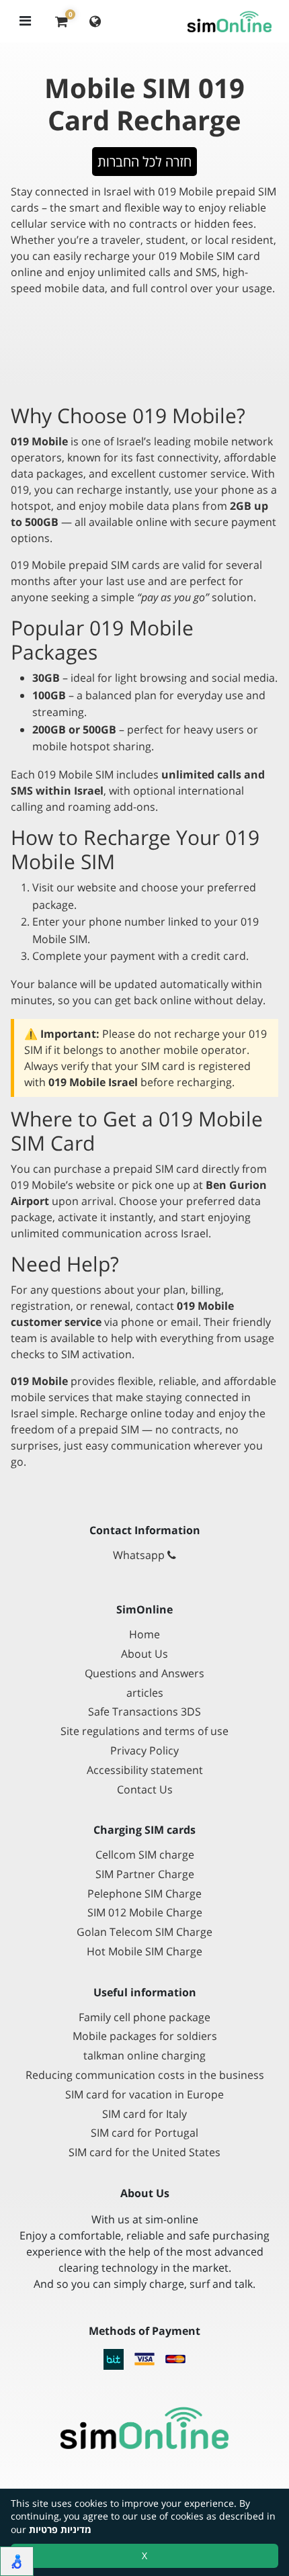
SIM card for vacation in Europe (144, 2095)
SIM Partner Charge (145, 1874)
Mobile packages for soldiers (145, 2036)
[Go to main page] (144, 2428)
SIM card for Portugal (144, 2133)
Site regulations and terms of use (144, 1731)
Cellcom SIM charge (145, 1855)
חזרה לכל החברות (144, 162)
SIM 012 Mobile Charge (145, 1913)
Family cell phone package (144, 2017)
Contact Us (145, 1790)
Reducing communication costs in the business (145, 2075)
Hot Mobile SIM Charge (144, 1952)
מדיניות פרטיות (60, 2529)
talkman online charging (144, 2056)
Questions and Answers (144, 1674)
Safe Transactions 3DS (144, 1712)
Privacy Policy (144, 1751)
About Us (144, 1654)
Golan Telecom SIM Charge (144, 1932)
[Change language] (95, 21)
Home (144, 1635)
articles (145, 1693)
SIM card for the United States (144, 2152)
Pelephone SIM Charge (144, 1894)
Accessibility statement (145, 1770)
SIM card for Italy (144, 2114)
